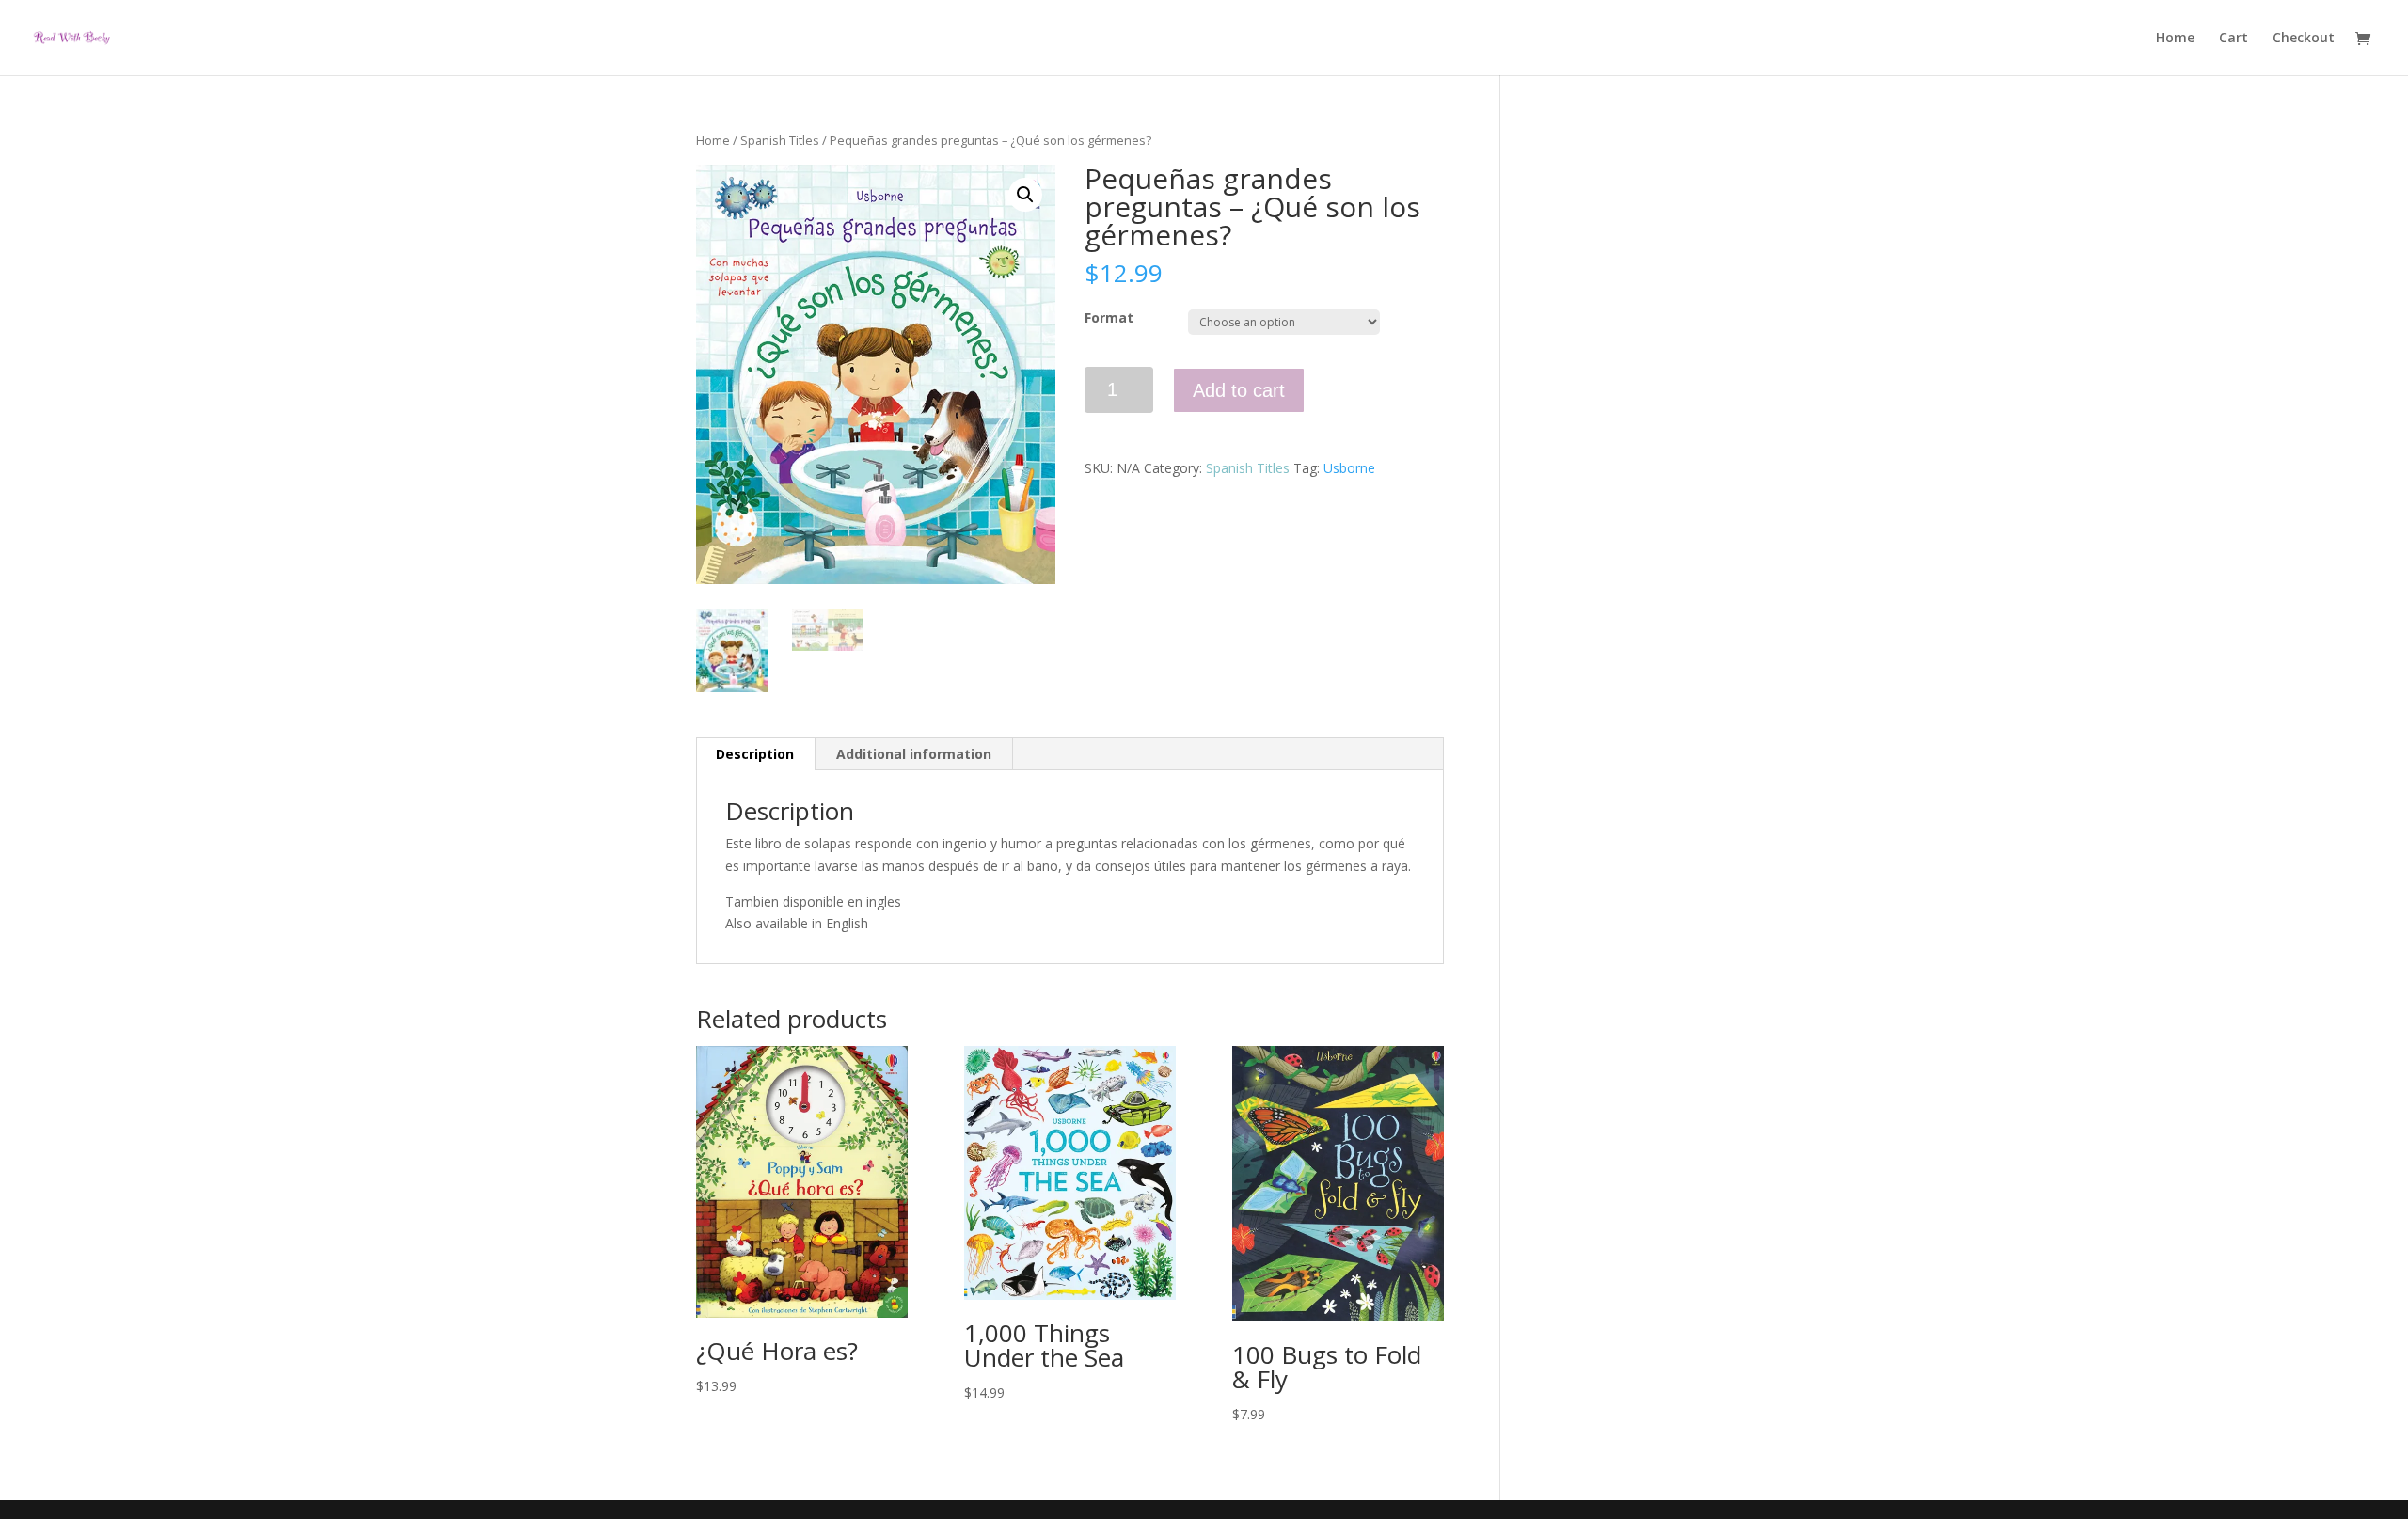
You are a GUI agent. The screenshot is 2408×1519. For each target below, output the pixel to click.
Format (1109, 317)
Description (755, 754)
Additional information (914, 754)
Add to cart (1239, 390)
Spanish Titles (780, 140)
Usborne (1349, 468)
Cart (2234, 39)
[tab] (755, 754)
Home (2175, 39)
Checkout (2304, 39)
